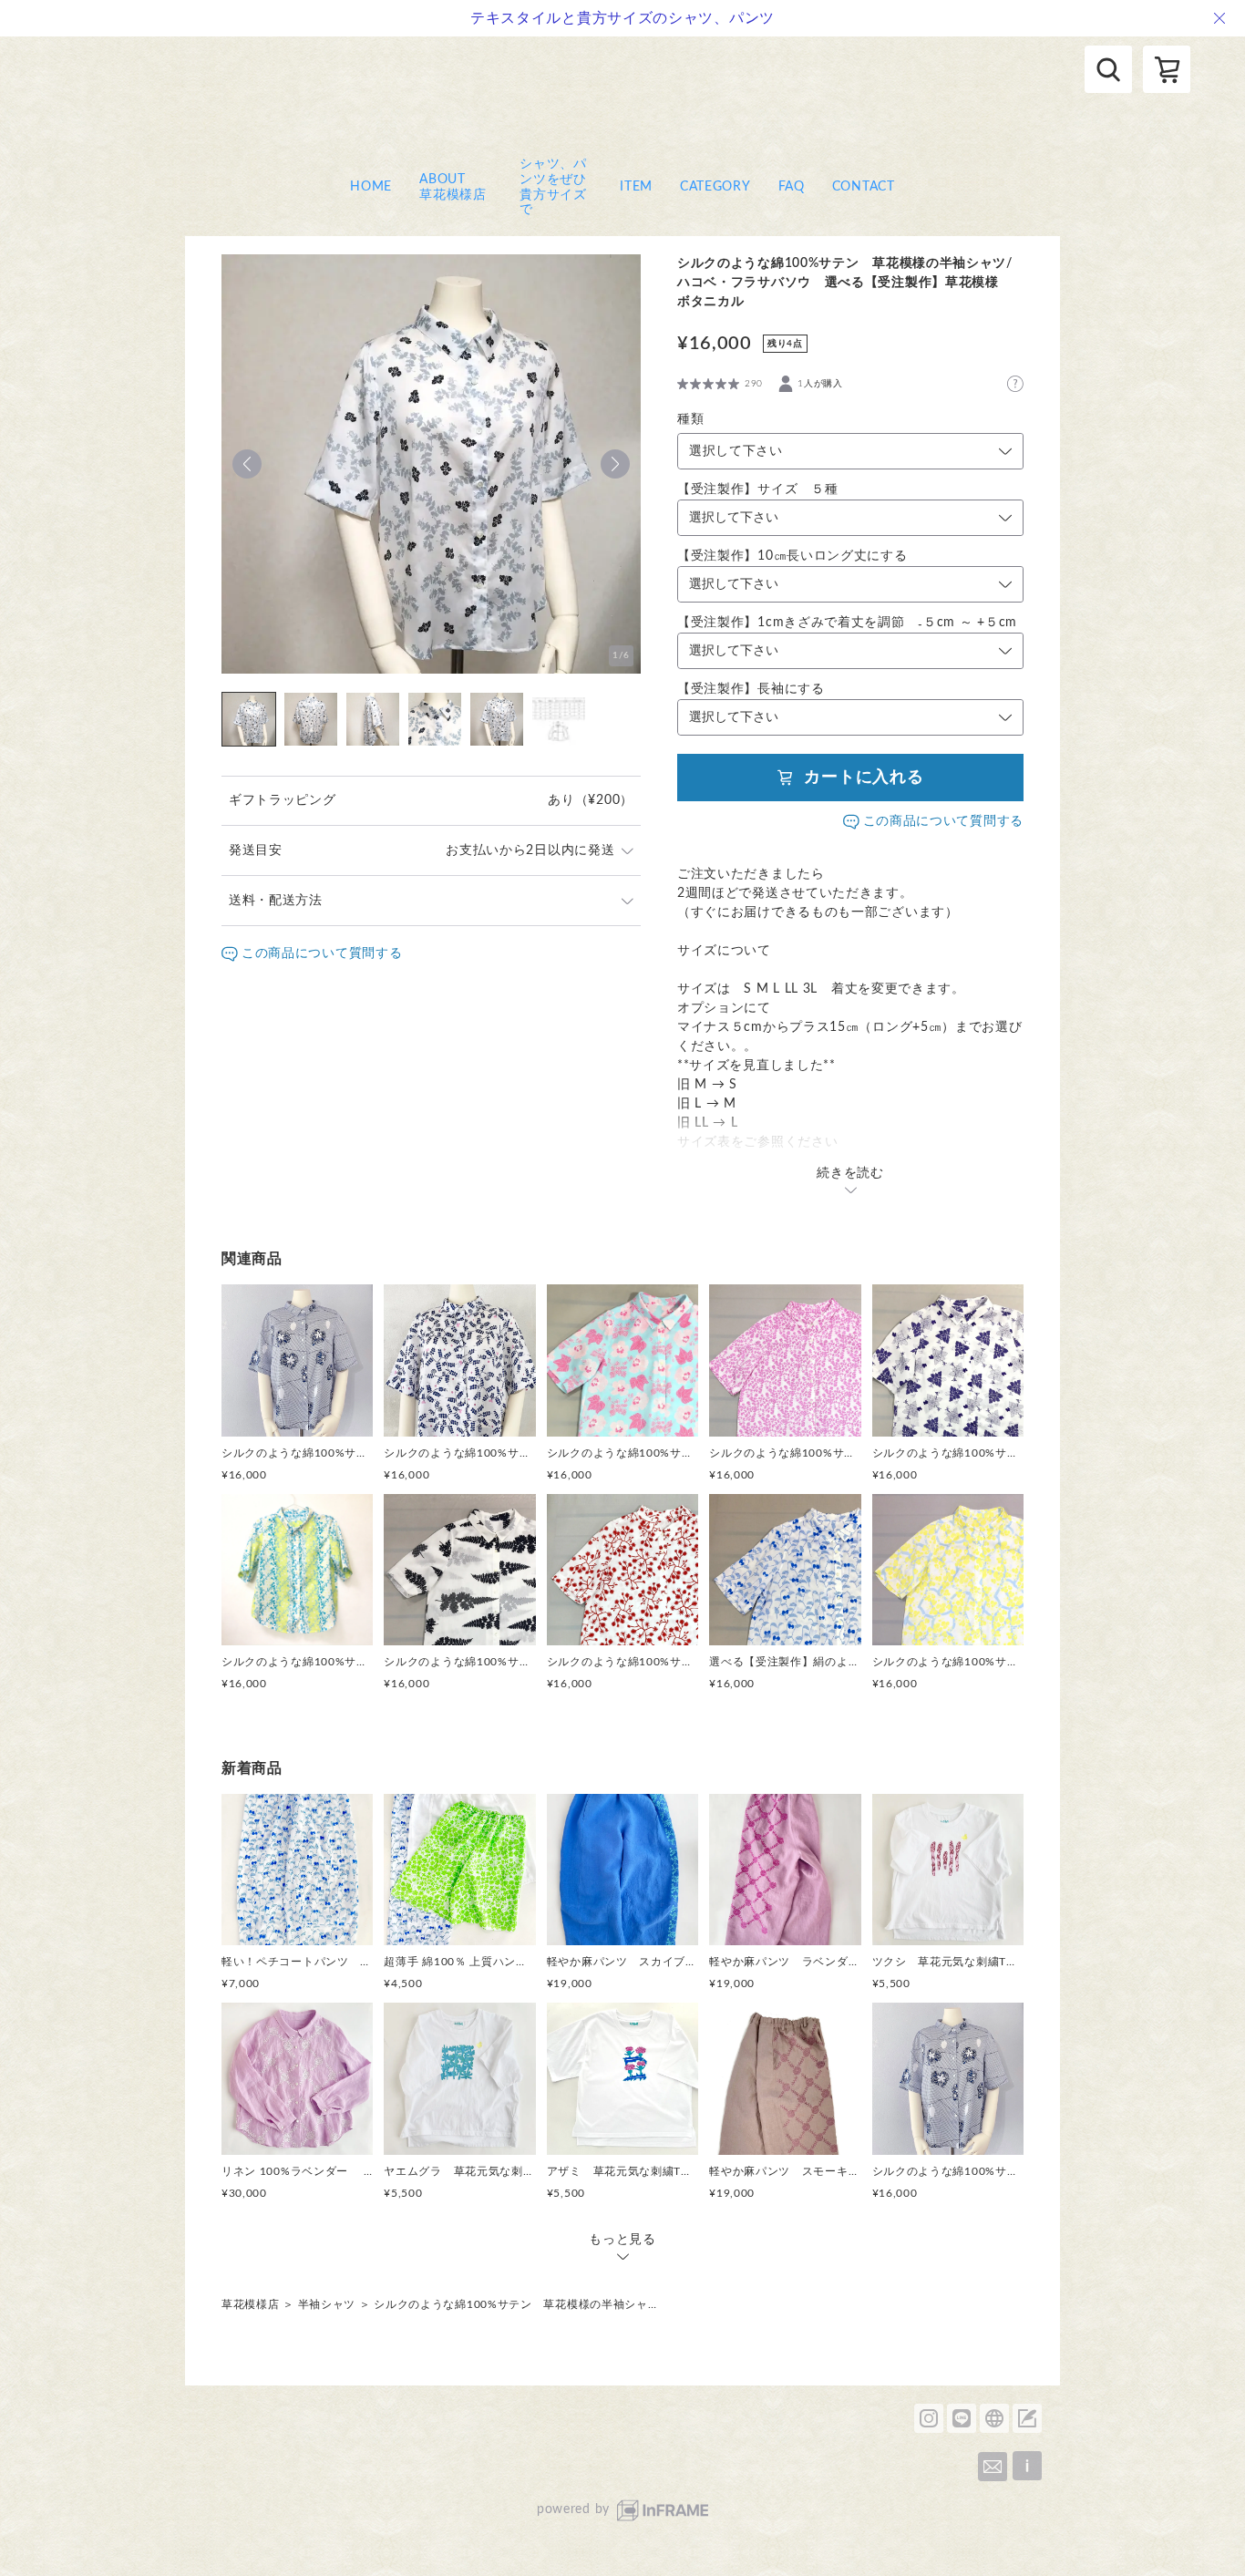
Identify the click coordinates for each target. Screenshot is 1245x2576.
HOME (371, 187)
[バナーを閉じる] (1219, 18)
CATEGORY (715, 187)
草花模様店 (251, 2304)
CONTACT (864, 187)
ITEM (636, 187)
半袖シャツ (327, 2304)
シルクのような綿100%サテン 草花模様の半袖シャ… (515, 2304)
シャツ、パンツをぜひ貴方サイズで (553, 187)
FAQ (792, 187)
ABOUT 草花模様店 (456, 187)
